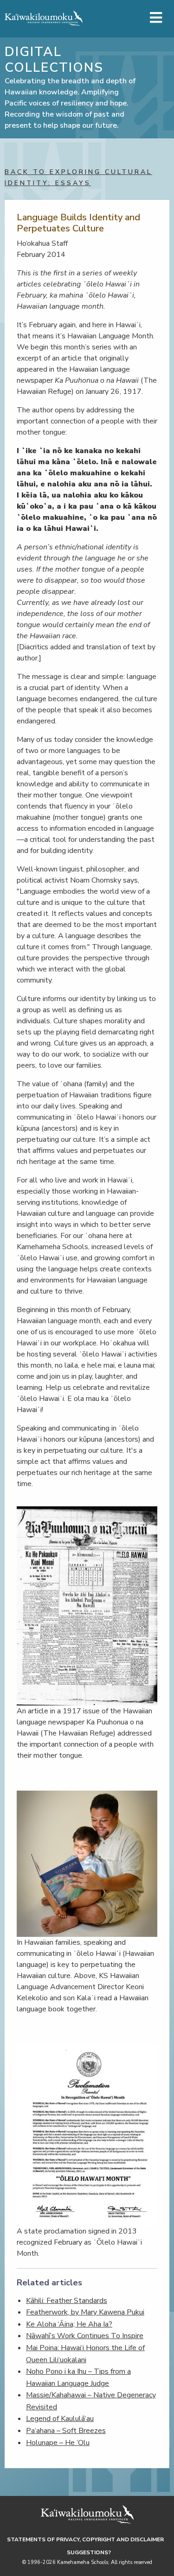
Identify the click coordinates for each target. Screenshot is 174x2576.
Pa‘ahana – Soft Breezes (66, 2431)
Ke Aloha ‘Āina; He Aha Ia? (69, 2324)
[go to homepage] (44, 18)
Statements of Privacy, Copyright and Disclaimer (85, 2539)
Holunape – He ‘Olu (58, 2443)
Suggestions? (89, 2552)
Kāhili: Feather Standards (67, 2301)
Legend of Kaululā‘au (60, 2419)
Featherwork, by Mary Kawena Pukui (85, 2312)
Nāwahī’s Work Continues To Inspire (85, 2336)
